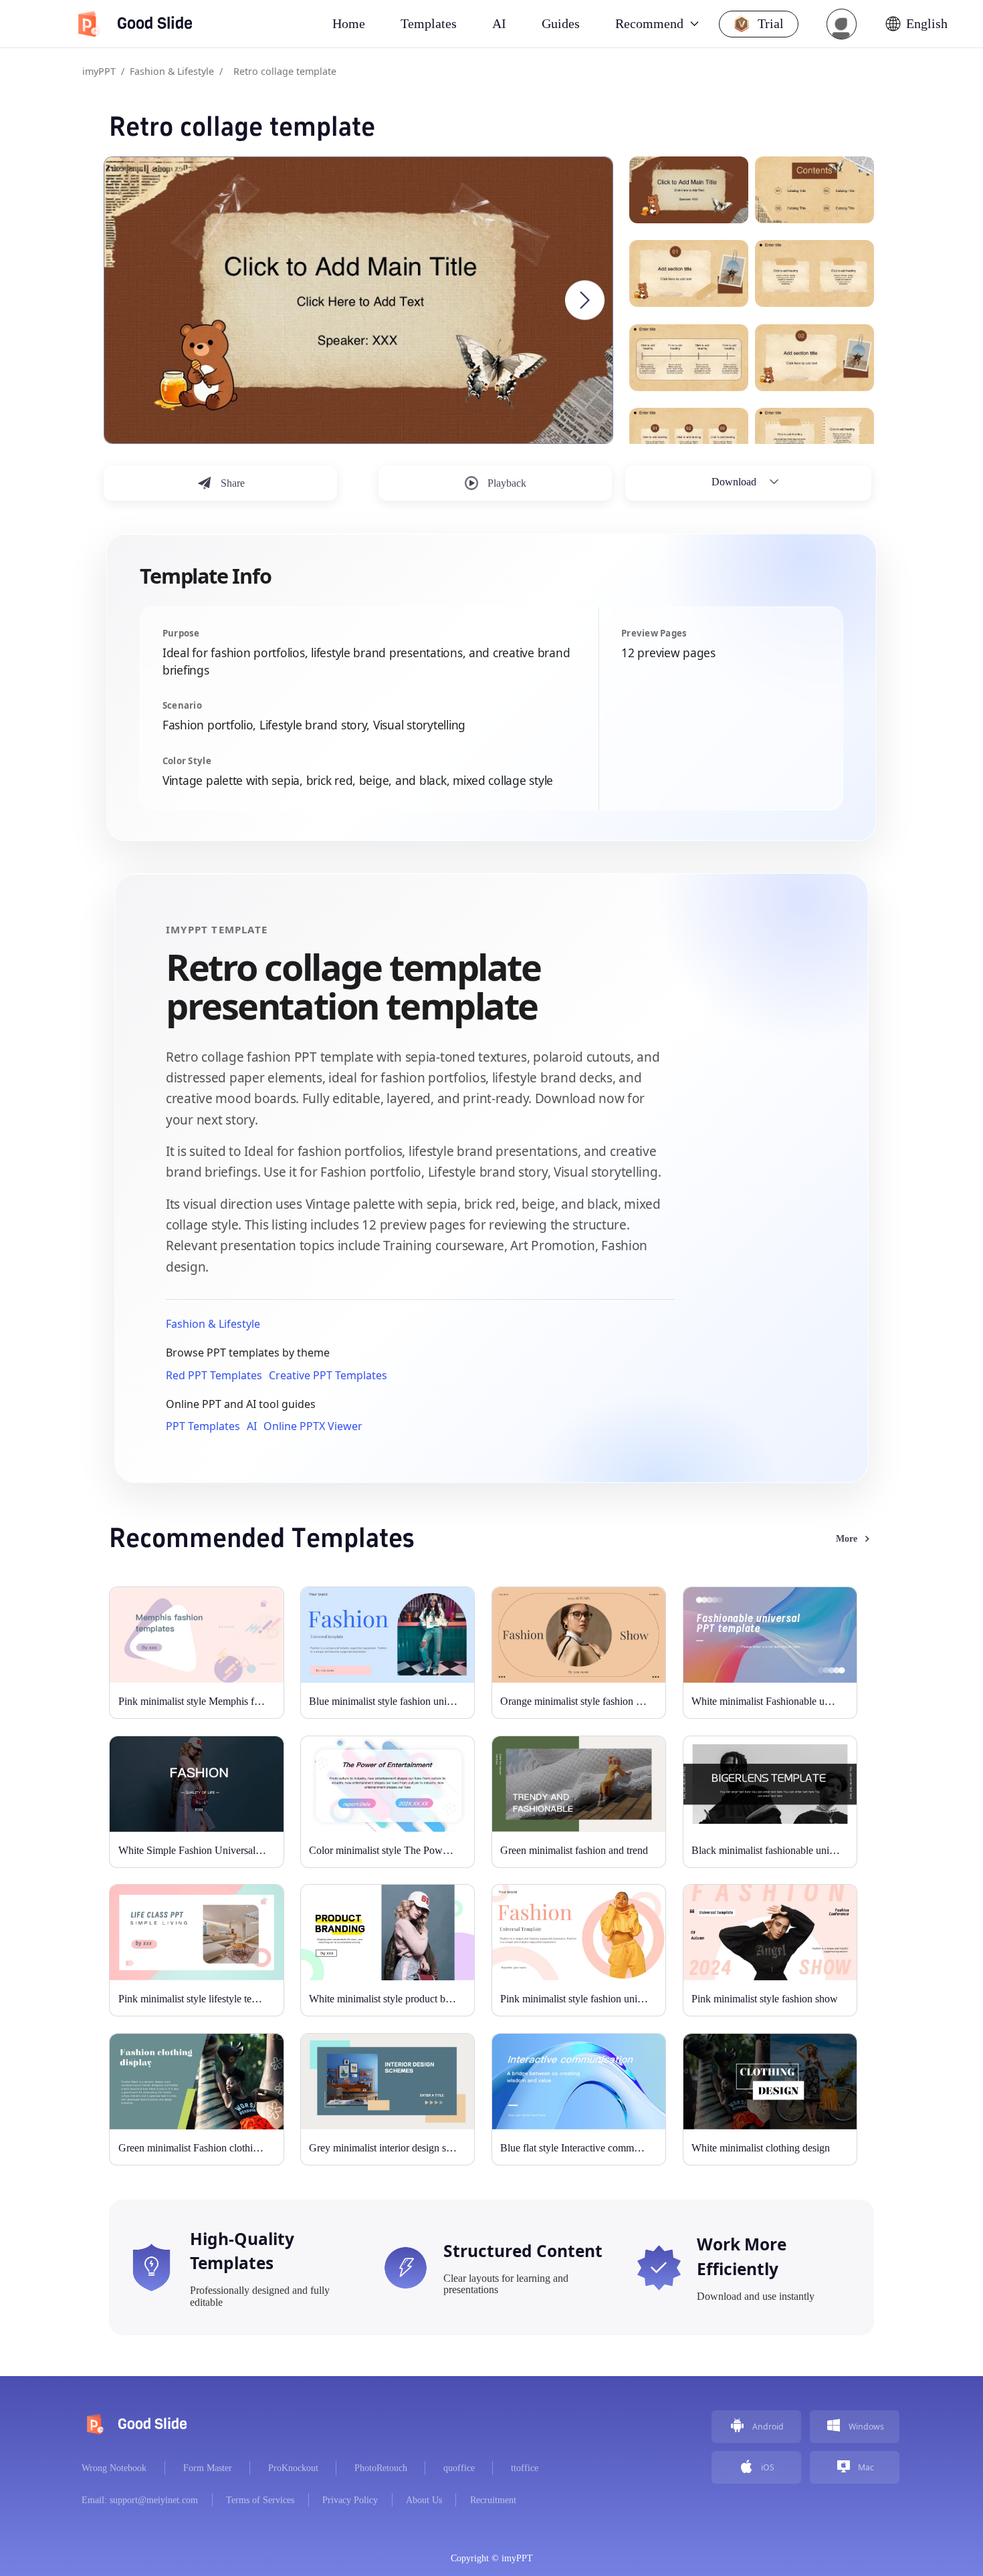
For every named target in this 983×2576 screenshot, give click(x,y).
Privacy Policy (350, 2500)
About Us (424, 2500)
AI (252, 1426)
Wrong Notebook (114, 2468)
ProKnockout (293, 2468)
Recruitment (493, 2500)
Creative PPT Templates (328, 1375)
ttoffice (525, 2468)
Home (349, 23)
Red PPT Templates (214, 1375)
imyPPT (99, 71)
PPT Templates (203, 1426)
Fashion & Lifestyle (172, 71)
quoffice (459, 2468)
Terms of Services (260, 2500)
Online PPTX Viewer (313, 1426)
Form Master (208, 2468)
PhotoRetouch (381, 2468)
